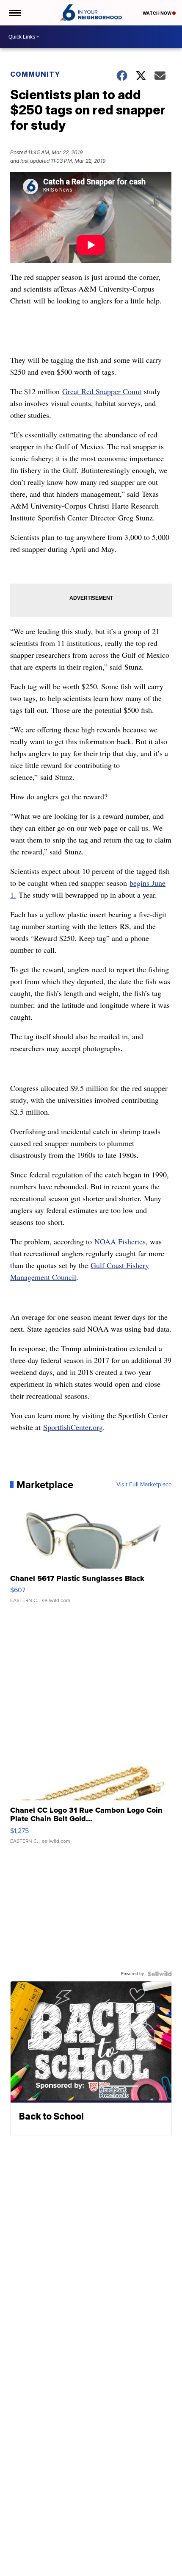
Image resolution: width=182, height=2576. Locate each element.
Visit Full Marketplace (144, 1485)
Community (35, 74)
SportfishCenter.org (73, 1427)
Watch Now (157, 13)
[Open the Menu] (14, 13)
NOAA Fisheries (120, 1241)
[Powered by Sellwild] (160, 1974)
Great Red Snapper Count (102, 391)
